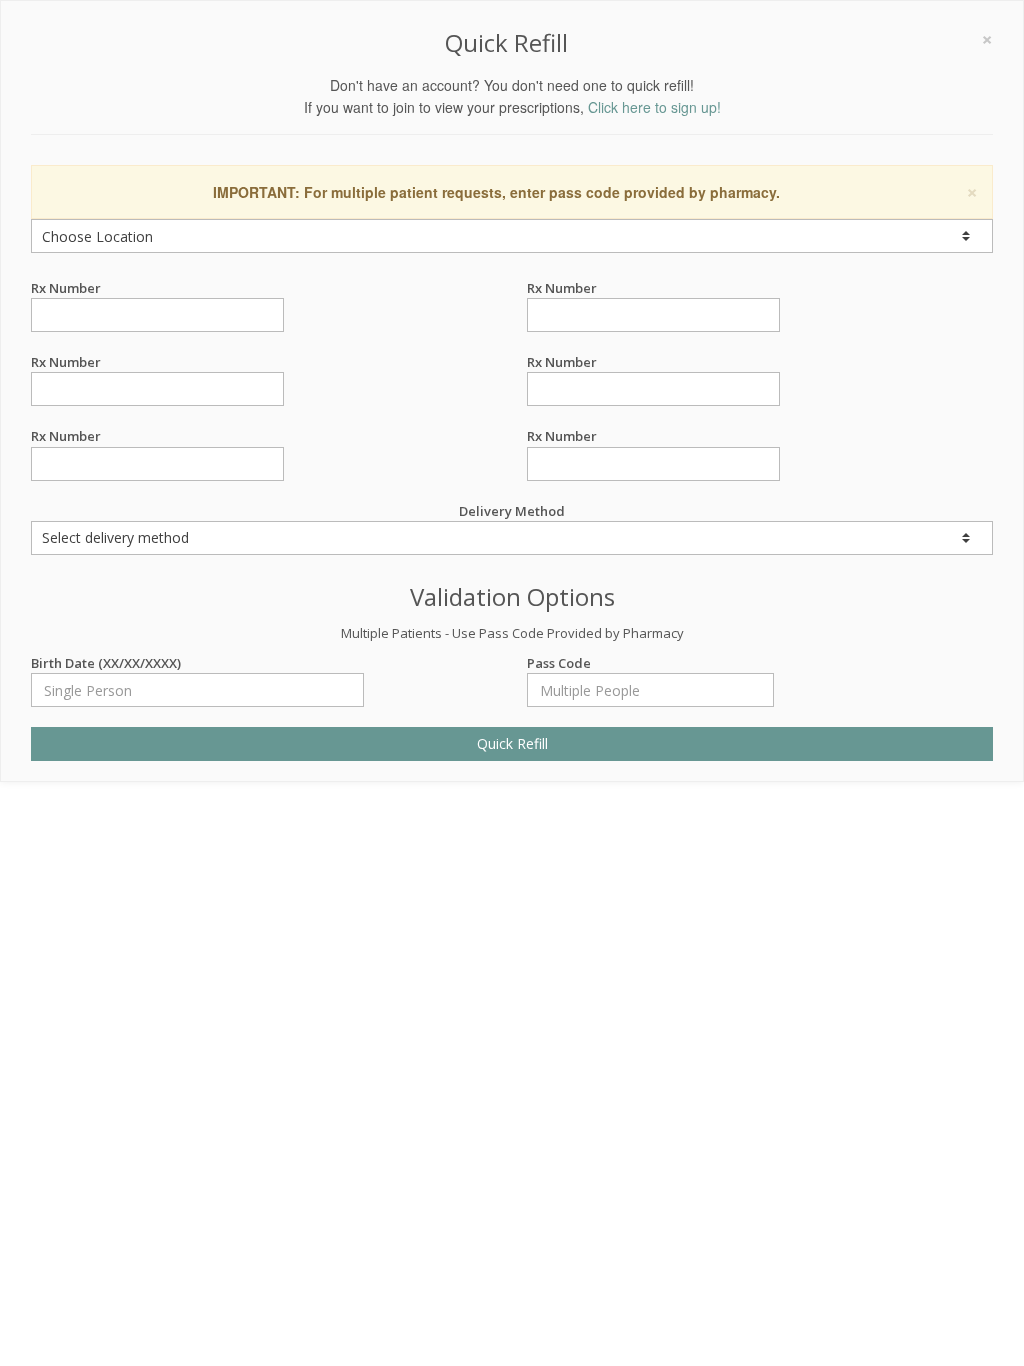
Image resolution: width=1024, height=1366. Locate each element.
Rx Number (66, 288)
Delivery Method (512, 511)
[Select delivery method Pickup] (512, 538)
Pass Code (559, 663)
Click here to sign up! (654, 107)
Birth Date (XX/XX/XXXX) (106, 663)
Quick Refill (512, 743)
